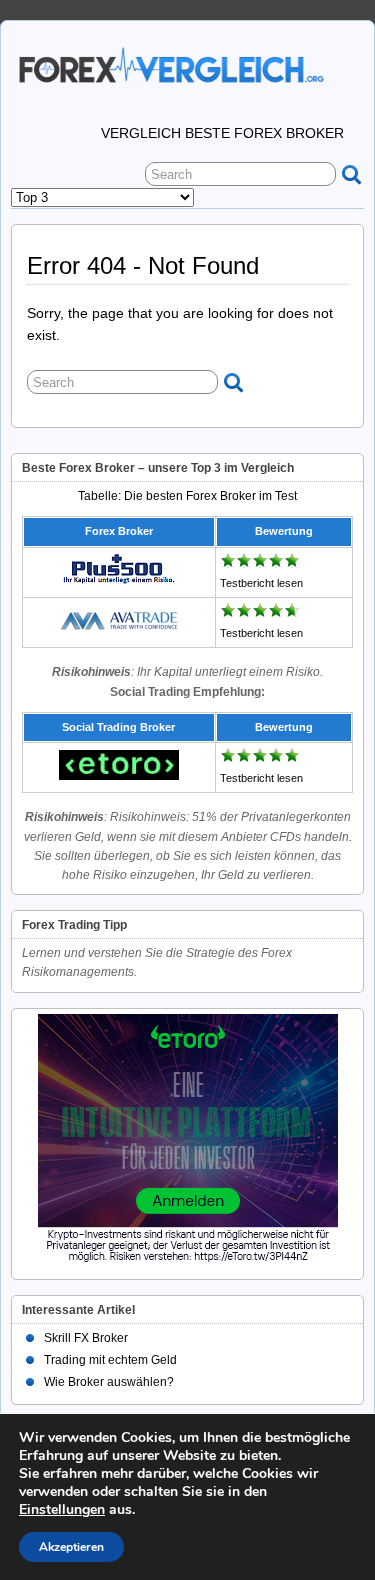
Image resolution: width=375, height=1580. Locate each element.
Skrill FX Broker (86, 1338)
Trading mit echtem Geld (110, 1360)
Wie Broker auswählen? (109, 1382)
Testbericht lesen (261, 583)
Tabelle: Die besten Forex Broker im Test (187, 496)
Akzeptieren (71, 1547)
